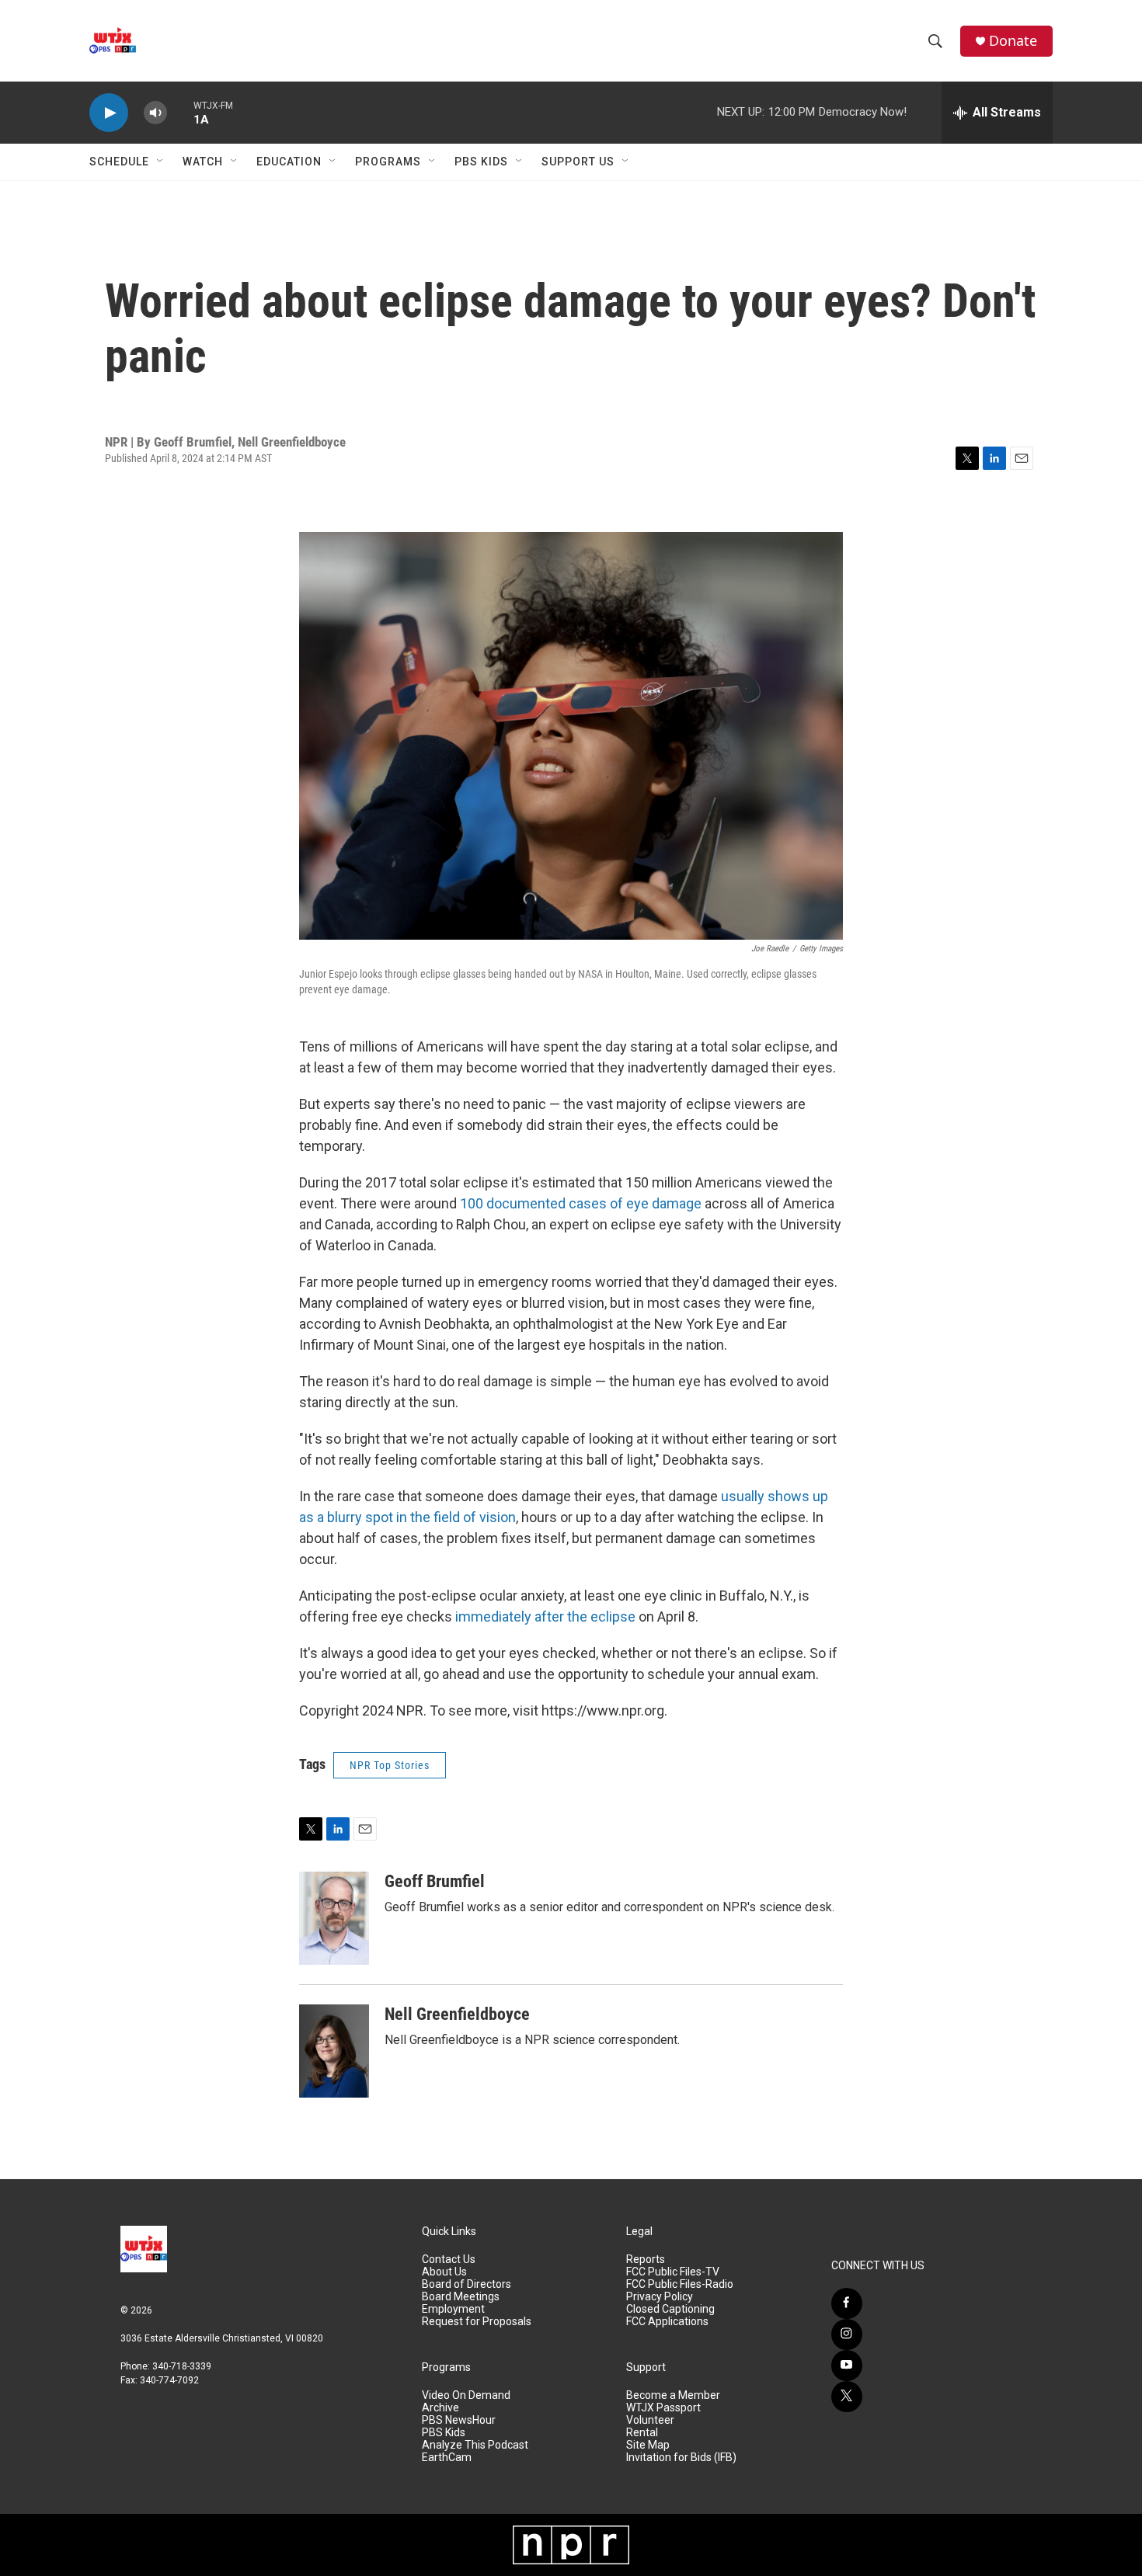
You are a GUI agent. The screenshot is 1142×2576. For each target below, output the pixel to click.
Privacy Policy (660, 2297)
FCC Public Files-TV (673, 2272)
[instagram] (847, 2334)
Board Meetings (461, 2297)
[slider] (180, 112)
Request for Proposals (477, 2322)
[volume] (155, 113)
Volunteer (650, 2420)
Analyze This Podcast (475, 2445)
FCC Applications (667, 2322)
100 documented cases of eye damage (581, 1203)
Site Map (648, 2445)
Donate (1013, 41)
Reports (646, 2260)
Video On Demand (466, 2395)
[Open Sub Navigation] (161, 162)
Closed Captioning (670, 2309)
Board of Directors (467, 2284)
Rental (642, 2433)
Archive (440, 2408)
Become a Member (673, 2395)
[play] (109, 113)
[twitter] (847, 2397)
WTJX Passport (663, 2408)
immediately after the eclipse (545, 1617)
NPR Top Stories (390, 1765)
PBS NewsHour (459, 2420)
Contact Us (449, 2260)
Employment (453, 2309)
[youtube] (847, 2366)
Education (289, 162)
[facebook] (847, 2303)
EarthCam (447, 2458)
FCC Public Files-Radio (680, 2284)
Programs (388, 162)
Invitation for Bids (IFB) (681, 2458)
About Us (444, 2272)
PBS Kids (481, 162)
